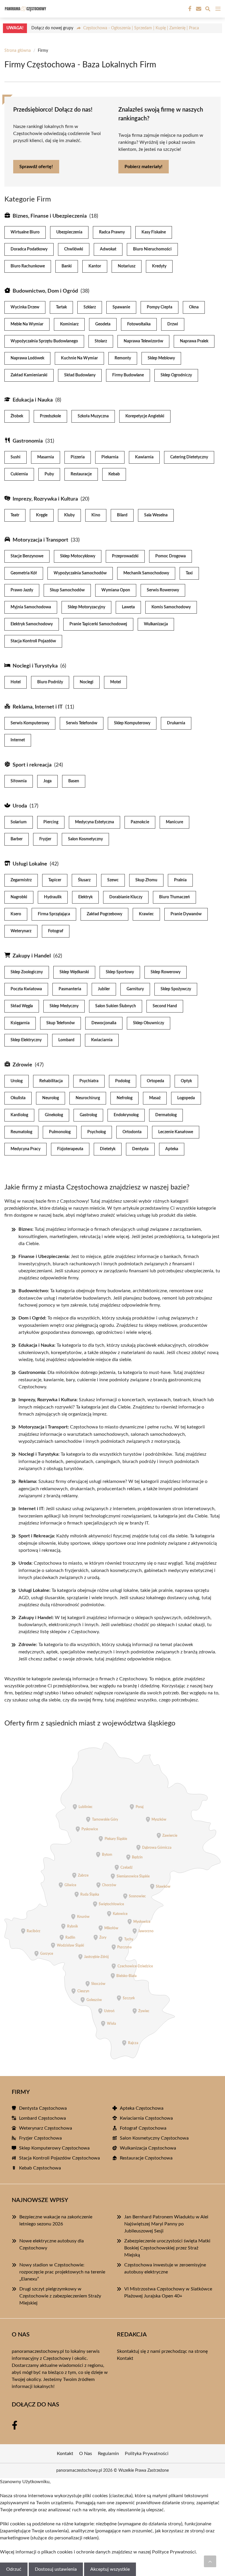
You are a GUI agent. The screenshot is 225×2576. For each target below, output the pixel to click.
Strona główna (18, 51)
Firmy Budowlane (128, 375)
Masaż (155, 1098)
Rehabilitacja (51, 1081)
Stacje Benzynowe (27, 556)
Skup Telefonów (60, 1023)
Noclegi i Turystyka (35, 666)
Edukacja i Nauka (33, 400)
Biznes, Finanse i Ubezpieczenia (50, 216)
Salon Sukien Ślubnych (116, 1006)
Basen (74, 781)
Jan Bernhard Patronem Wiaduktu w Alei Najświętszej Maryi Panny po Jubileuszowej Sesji (166, 2224)
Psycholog (97, 1132)
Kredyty (159, 266)
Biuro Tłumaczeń (174, 897)
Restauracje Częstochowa (146, 2158)
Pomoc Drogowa (171, 556)
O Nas (86, 2454)
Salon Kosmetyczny (85, 839)
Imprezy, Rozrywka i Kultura (45, 499)
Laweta (128, 607)
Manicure (174, 822)
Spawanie (121, 307)
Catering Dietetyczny (189, 457)
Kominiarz (69, 324)
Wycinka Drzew (25, 307)
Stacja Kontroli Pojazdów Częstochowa (59, 2158)
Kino (96, 515)
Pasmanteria (70, 989)
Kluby (69, 515)
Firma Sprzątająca (54, 914)
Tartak (61, 307)
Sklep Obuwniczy (149, 1023)
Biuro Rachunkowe (28, 266)
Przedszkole (50, 416)
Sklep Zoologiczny (27, 972)
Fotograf (56, 931)
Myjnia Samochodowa (31, 607)
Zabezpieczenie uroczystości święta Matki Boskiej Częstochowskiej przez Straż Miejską (167, 2248)
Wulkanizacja (156, 624)
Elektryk (85, 897)
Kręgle (42, 515)
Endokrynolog (126, 1115)
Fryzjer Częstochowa (40, 2138)
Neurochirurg (88, 1098)
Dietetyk (108, 1149)
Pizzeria (78, 457)
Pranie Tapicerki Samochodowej (98, 624)
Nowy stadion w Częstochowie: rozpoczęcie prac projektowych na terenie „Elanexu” (62, 2272)
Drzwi (173, 324)
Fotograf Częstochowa (143, 2128)
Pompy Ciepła (160, 307)
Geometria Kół (24, 573)
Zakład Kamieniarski (29, 375)
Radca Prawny (112, 232)
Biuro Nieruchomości (152, 249)
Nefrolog (125, 1098)
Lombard (66, 1040)
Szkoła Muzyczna (93, 416)
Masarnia (46, 457)
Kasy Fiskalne (154, 232)
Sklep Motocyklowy (78, 556)
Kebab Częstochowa (40, 2168)
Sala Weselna (156, 515)
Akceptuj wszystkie (110, 2569)
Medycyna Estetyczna (94, 822)
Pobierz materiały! (144, 167)
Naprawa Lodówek (27, 358)
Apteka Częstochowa (142, 2108)
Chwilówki (74, 249)
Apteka (172, 1149)
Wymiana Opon (116, 590)
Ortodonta (132, 1132)
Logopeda (186, 1098)
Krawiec (146, 914)
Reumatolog (21, 1132)
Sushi (16, 457)
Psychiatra (89, 1081)
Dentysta (140, 1149)
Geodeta (103, 324)
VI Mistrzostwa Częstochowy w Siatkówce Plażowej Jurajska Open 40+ (168, 2292)
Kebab (114, 474)
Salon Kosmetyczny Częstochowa (154, 2138)
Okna (194, 307)
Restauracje (81, 474)
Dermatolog (166, 1115)
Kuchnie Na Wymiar (79, 358)
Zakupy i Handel (32, 956)
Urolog (17, 1081)
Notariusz (127, 266)
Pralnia (180, 880)
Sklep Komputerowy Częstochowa (54, 2148)
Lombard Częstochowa (42, 2118)
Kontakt (125, 2358)
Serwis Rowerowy (163, 590)
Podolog (123, 1081)
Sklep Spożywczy (176, 989)
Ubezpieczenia (69, 232)
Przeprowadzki (125, 556)
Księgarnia (20, 1023)
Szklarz (90, 307)
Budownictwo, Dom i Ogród (45, 291)
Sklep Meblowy (161, 358)
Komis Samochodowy (171, 607)
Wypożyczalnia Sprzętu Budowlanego (44, 341)
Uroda (20, 806)
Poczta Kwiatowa (26, 989)
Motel (115, 682)
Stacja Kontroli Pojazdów (33, 641)
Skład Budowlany (80, 375)
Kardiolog (19, 1115)
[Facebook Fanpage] (189, 9)
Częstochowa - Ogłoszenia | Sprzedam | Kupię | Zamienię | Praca (141, 28)
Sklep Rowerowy (166, 972)
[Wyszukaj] (208, 10)
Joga (47, 781)
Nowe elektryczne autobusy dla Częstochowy (52, 2244)
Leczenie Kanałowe (176, 1132)
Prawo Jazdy (22, 590)
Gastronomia (28, 441)
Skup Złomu (146, 880)
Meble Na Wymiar (27, 324)
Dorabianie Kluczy (126, 897)
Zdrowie (22, 1065)
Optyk (186, 1081)
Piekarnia (110, 457)
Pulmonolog (60, 1132)
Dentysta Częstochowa (43, 2108)
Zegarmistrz (21, 880)
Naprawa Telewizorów (143, 341)
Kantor (95, 266)
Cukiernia (19, 474)
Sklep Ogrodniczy (176, 375)
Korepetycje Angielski (145, 416)
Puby (49, 474)
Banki (67, 266)
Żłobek (17, 416)
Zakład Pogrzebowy (104, 914)
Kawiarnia (144, 457)
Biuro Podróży (50, 682)
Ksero (16, 914)
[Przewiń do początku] (210, 2561)
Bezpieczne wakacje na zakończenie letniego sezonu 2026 (56, 2220)
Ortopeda (155, 1081)
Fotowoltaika (139, 324)
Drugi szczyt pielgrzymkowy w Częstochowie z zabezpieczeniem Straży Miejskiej (60, 2296)
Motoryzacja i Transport (40, 540)
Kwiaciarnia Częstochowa (146, 2118)
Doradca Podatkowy (29, 249)
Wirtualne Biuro (25, 232)
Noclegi (87, 682)
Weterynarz (21, 931)
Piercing (51, 822)
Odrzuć (14, 2569)
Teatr (15, 515)
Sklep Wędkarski (74, 972)
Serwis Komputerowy (30, 723)
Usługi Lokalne (30, 864)
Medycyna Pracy (25, 1149)
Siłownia (19, 781)
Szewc (113, 880)
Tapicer (55, 880)
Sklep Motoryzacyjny (86, 607)
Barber (17, 839)
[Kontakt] (198, 9)
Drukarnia (176, 723)
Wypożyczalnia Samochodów (80, 573)
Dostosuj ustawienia (56, 2569)
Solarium (19, 822)
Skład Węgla (22, 1006)
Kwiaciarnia (102, 1040)
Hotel (16, 682)
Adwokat (108, 249)
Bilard (122, 515)
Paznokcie (140, 822)
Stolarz (101, 341)
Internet (18, 740)
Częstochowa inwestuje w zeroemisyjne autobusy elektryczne (165, 2268)
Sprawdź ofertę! (36, 167)
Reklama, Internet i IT (38, 707)
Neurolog (51, 1098)
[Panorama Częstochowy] (25, 9)
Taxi (189, 573)
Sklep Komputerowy (132, 723)
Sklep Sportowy (120, 972)
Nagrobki (19, 897)
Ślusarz (84, 880)
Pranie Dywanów (186, 914)
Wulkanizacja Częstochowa (148, 2148)
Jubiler (104, 989)
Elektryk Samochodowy (32, 624)
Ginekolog (54, 1115)
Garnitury (135, 989)
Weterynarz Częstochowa (46, 2128)
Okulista (18, 1098)
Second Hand (165, 1006)
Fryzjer (45, 839)
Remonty (123, 358)
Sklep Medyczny (64, 1006)
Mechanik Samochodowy (146, 573)
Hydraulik (53, 897)
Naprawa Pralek (194, 341)
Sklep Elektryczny (26, 1040)
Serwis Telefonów (82, 723)
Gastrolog (88, 1115)
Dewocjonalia (104, 1023)
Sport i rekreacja (32, 765)
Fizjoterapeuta (70, 1149)
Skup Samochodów (67, 590)
